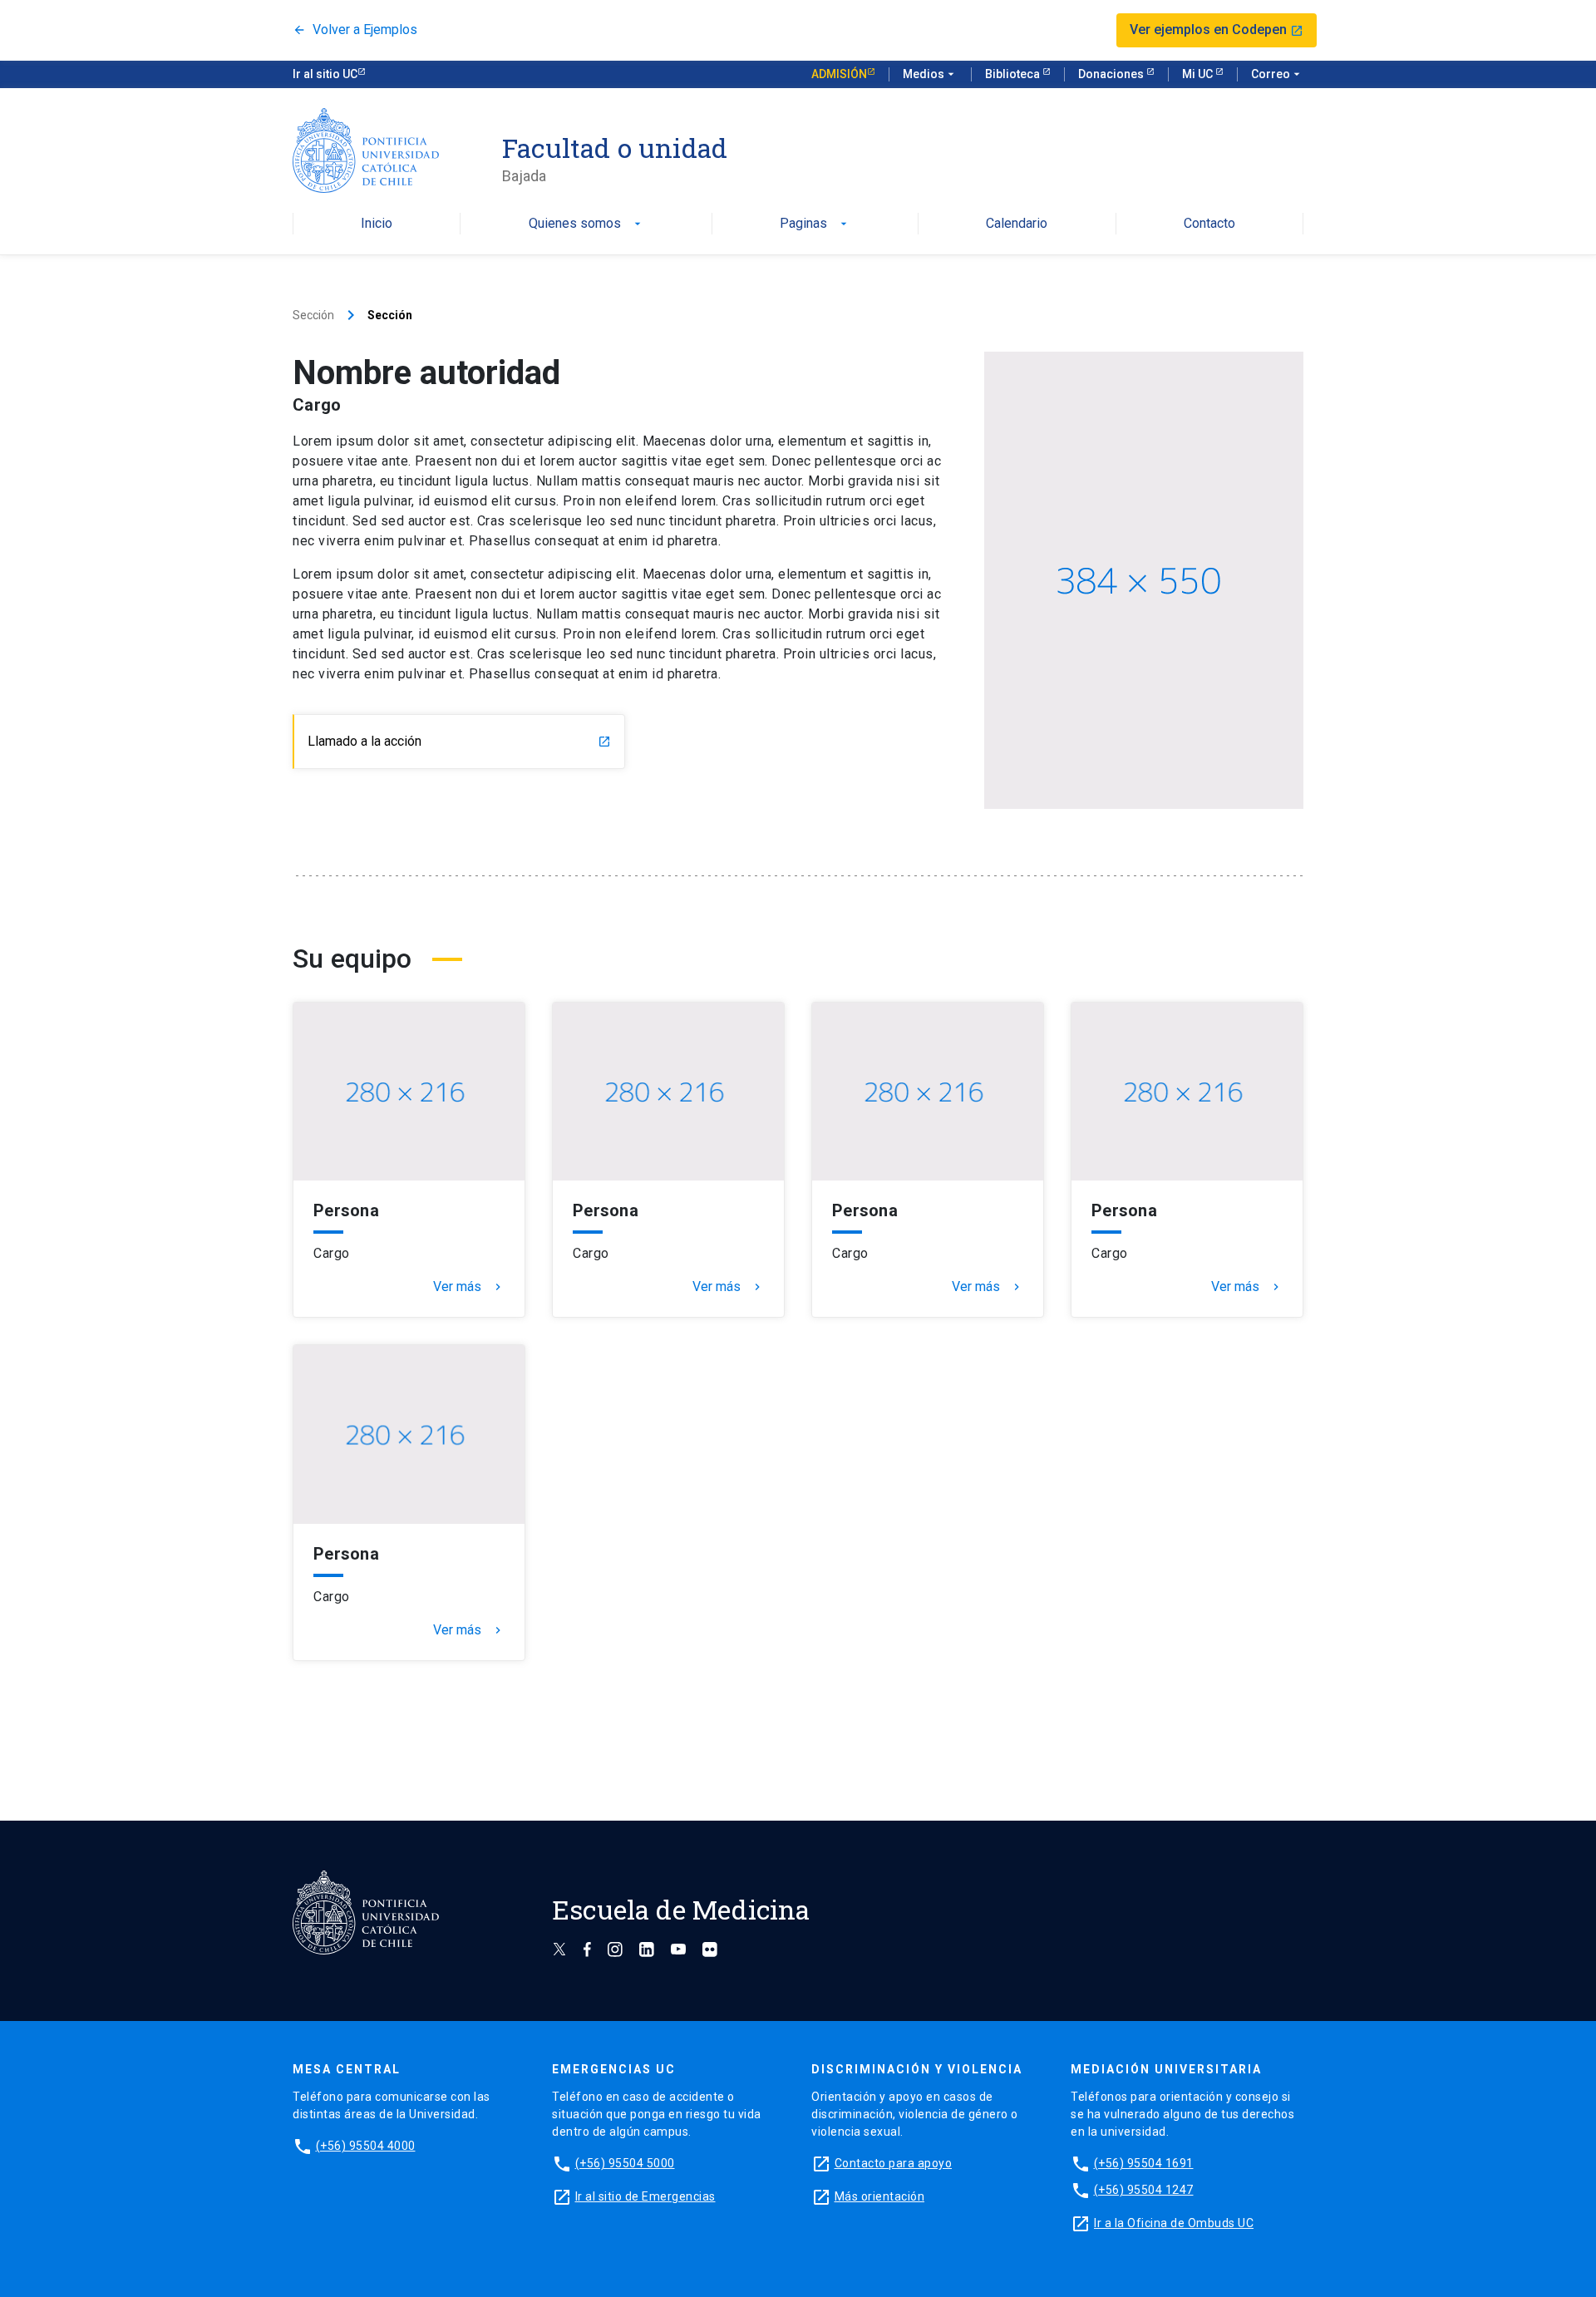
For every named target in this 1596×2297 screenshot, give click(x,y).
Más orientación (880, 2196)
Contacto (1209, 224)
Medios (930, 74)
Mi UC (1199, 74)
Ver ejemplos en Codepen (1217, 30)
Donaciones (1112, 74)
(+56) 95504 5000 (625, 2163)
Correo (1277, 74)
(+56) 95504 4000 (366, 2146)
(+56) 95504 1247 (1144, 2190)
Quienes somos (586, 224)
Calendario (1017, 224)
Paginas (815, 224)
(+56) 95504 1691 (1144, 2163)
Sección (313, 315)
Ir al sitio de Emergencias (645, 2196)
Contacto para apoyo (894, 2163)
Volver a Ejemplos (355, 30)
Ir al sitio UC (325, 74)
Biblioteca (1014, 74)
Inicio (377, 224)
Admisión (839, 74)
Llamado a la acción (459, 741)
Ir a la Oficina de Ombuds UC (1174, 2223)
